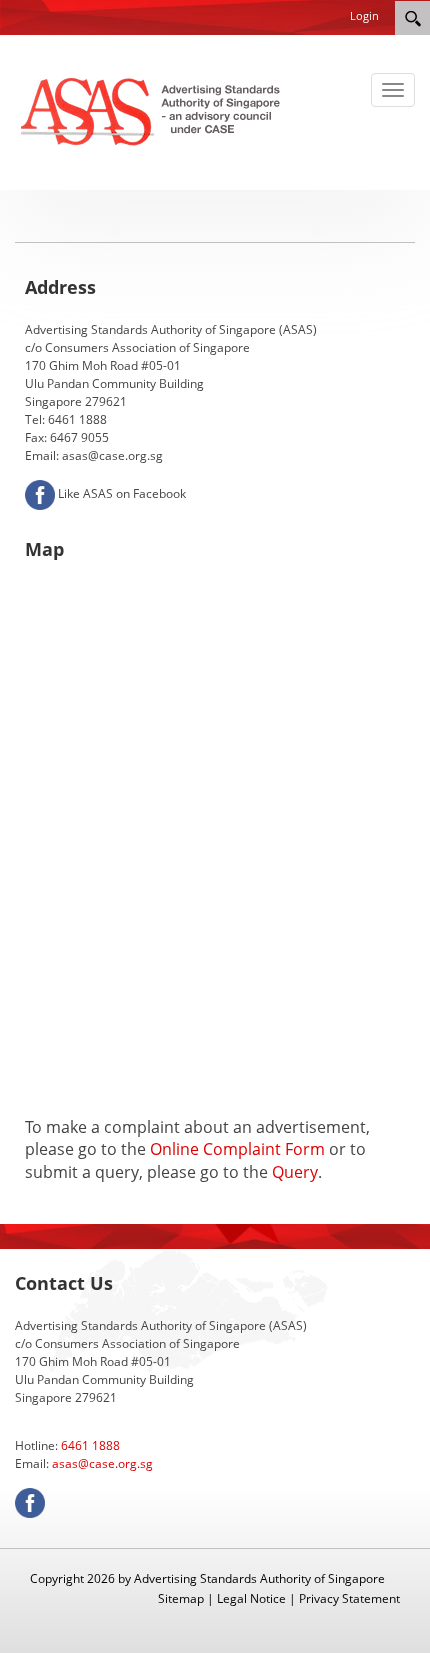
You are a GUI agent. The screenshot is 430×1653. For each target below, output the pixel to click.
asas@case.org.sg (102, 1463)
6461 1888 (90, 1445)
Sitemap (181, 1598)
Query (295, 1172)
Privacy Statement (349, 1598)
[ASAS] (152, 110)
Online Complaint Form (237, 1149)
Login (364, 15)
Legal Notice (251, 1598)
